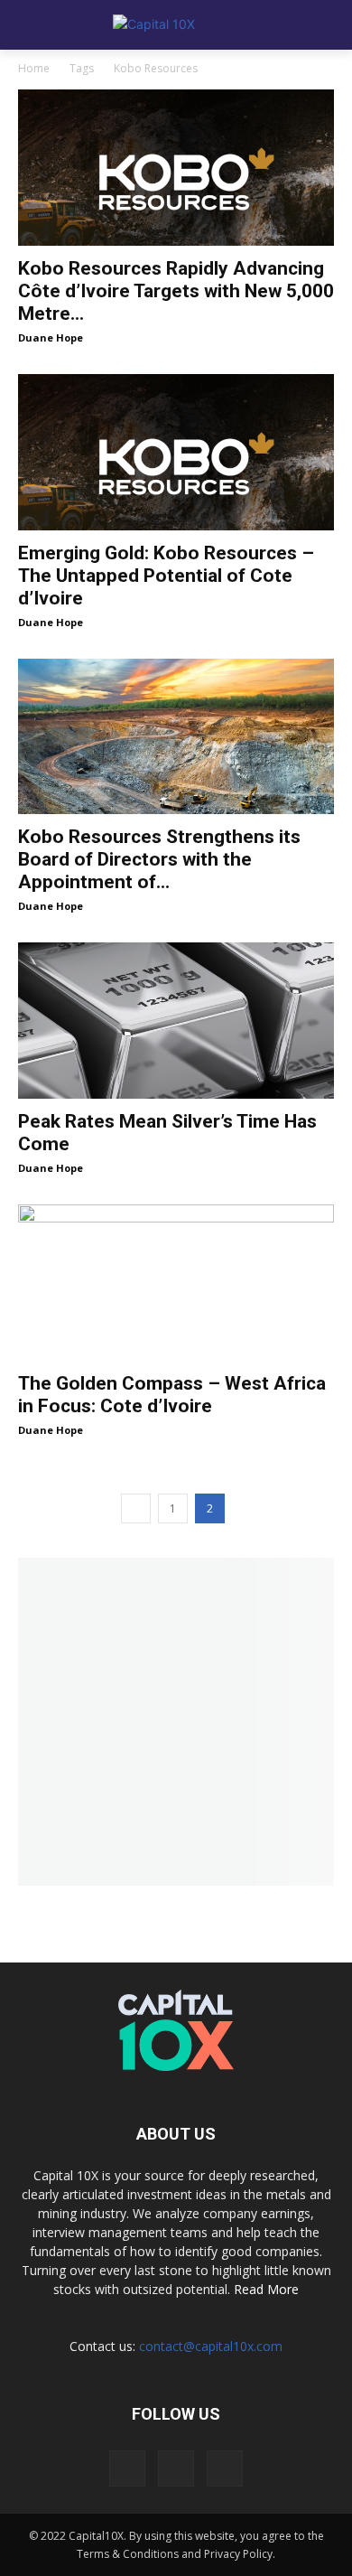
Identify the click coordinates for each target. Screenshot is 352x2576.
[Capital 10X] (176, 25)
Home (34, 68)
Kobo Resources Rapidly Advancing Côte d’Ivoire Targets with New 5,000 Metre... (176, 291)
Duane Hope (51, 337)
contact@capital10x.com (211, 2346)
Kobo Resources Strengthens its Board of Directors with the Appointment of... (159, 859)
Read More (266, 2289)
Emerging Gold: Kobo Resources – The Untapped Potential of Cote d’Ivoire (166, 576)
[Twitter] (176, 2468)
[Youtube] (225, 2468)
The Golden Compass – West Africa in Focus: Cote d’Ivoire (172, 1395)
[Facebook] (127, 2468)
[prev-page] (136, 1508)
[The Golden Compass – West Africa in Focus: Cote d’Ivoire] (176, 1283)
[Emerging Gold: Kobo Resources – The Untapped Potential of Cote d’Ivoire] (176, 452)
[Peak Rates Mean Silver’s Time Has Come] (176, 1021)
